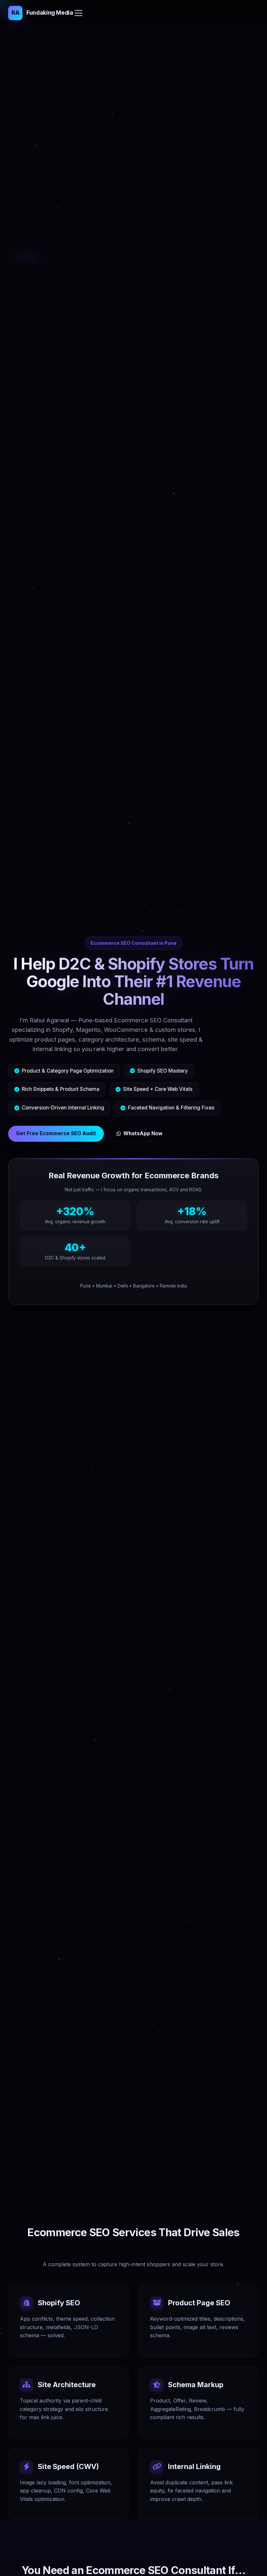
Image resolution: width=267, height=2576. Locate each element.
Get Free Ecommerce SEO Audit (56, 1133)
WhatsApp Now (143, 1133)
